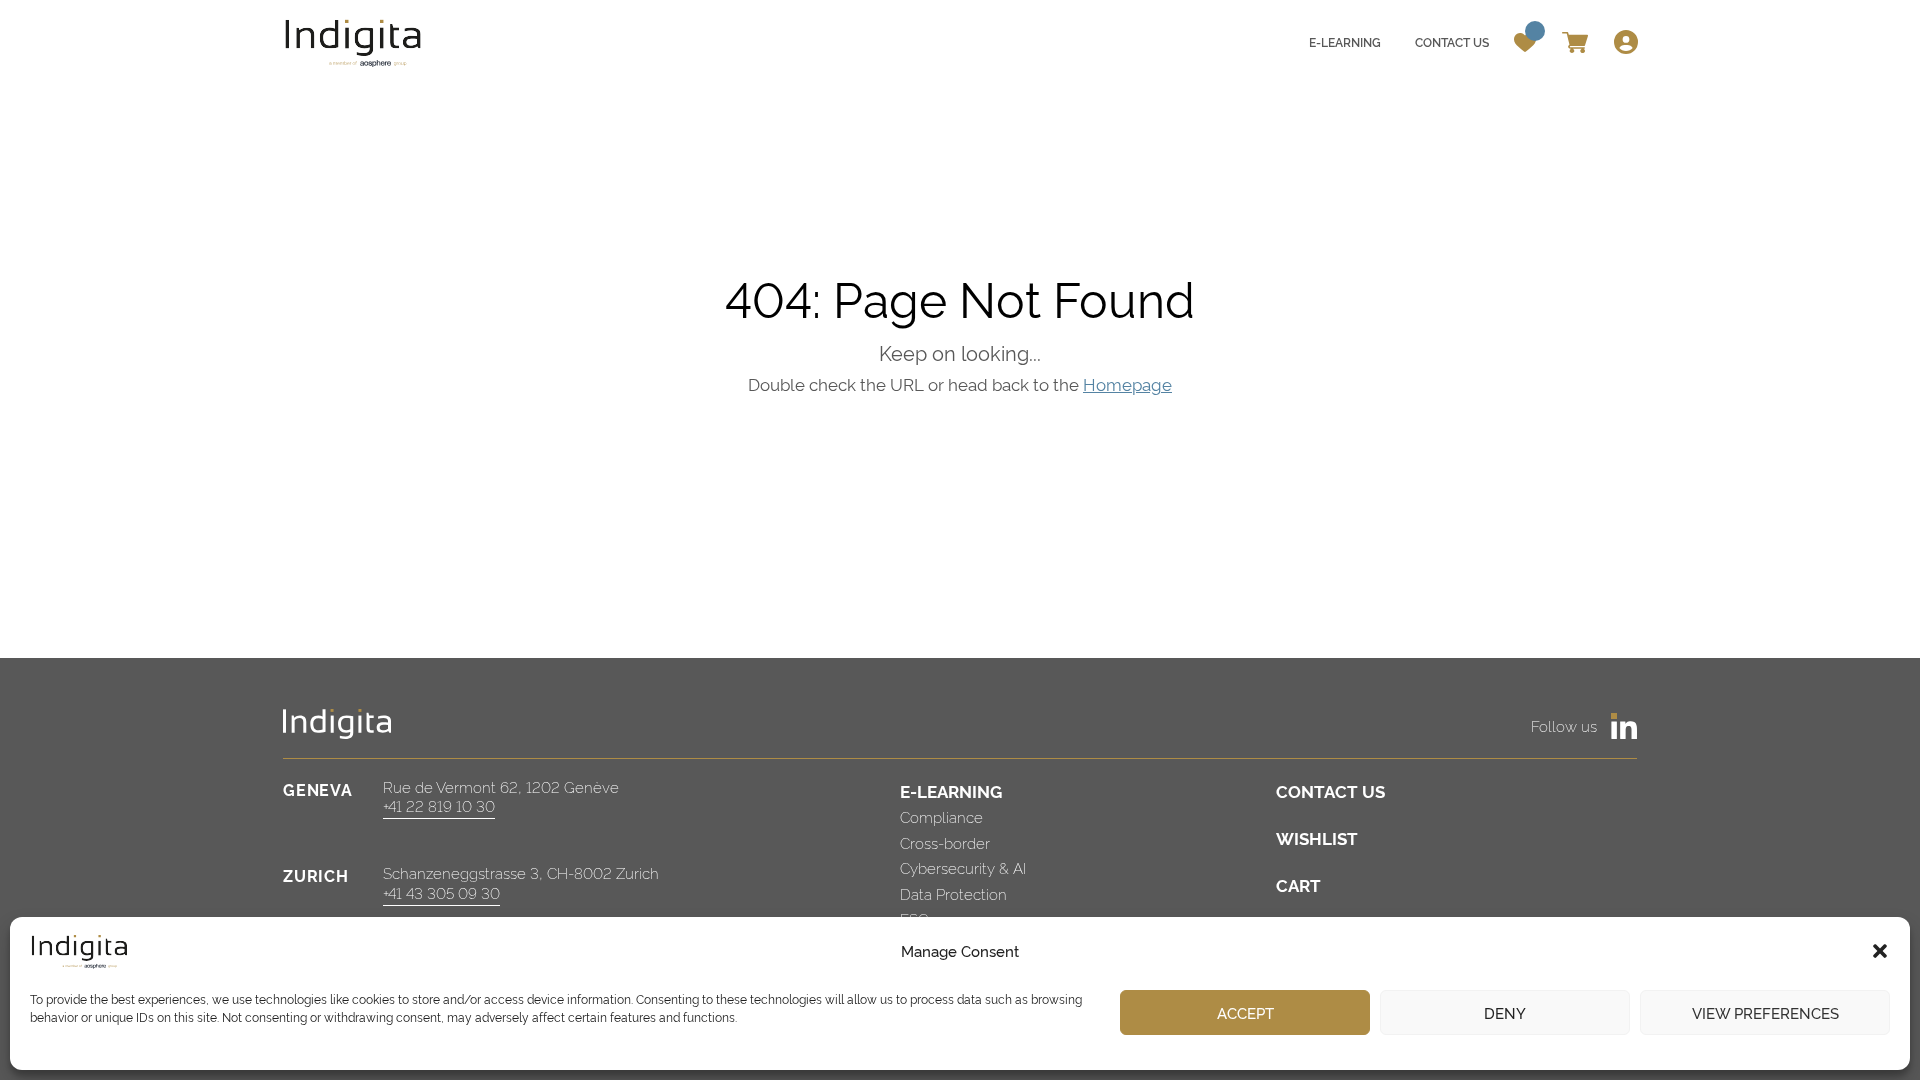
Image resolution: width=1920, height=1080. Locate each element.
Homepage (1127, 383)
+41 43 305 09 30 (441, 892)
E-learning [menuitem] (1345, 41)
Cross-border (945, 842)
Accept (1245, 1012)
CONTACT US (1330, 790)
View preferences (1765, 1012)
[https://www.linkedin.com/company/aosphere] (1624, 726)
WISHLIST (1317, 837)
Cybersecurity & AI (963, 867)
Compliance (941, 816)
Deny (1505, 1012)
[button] (1880, 951)
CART (1298, 884)
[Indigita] (354, 42)
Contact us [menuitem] (1452, 41)
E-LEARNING (951, 790)
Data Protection (953, 893)
